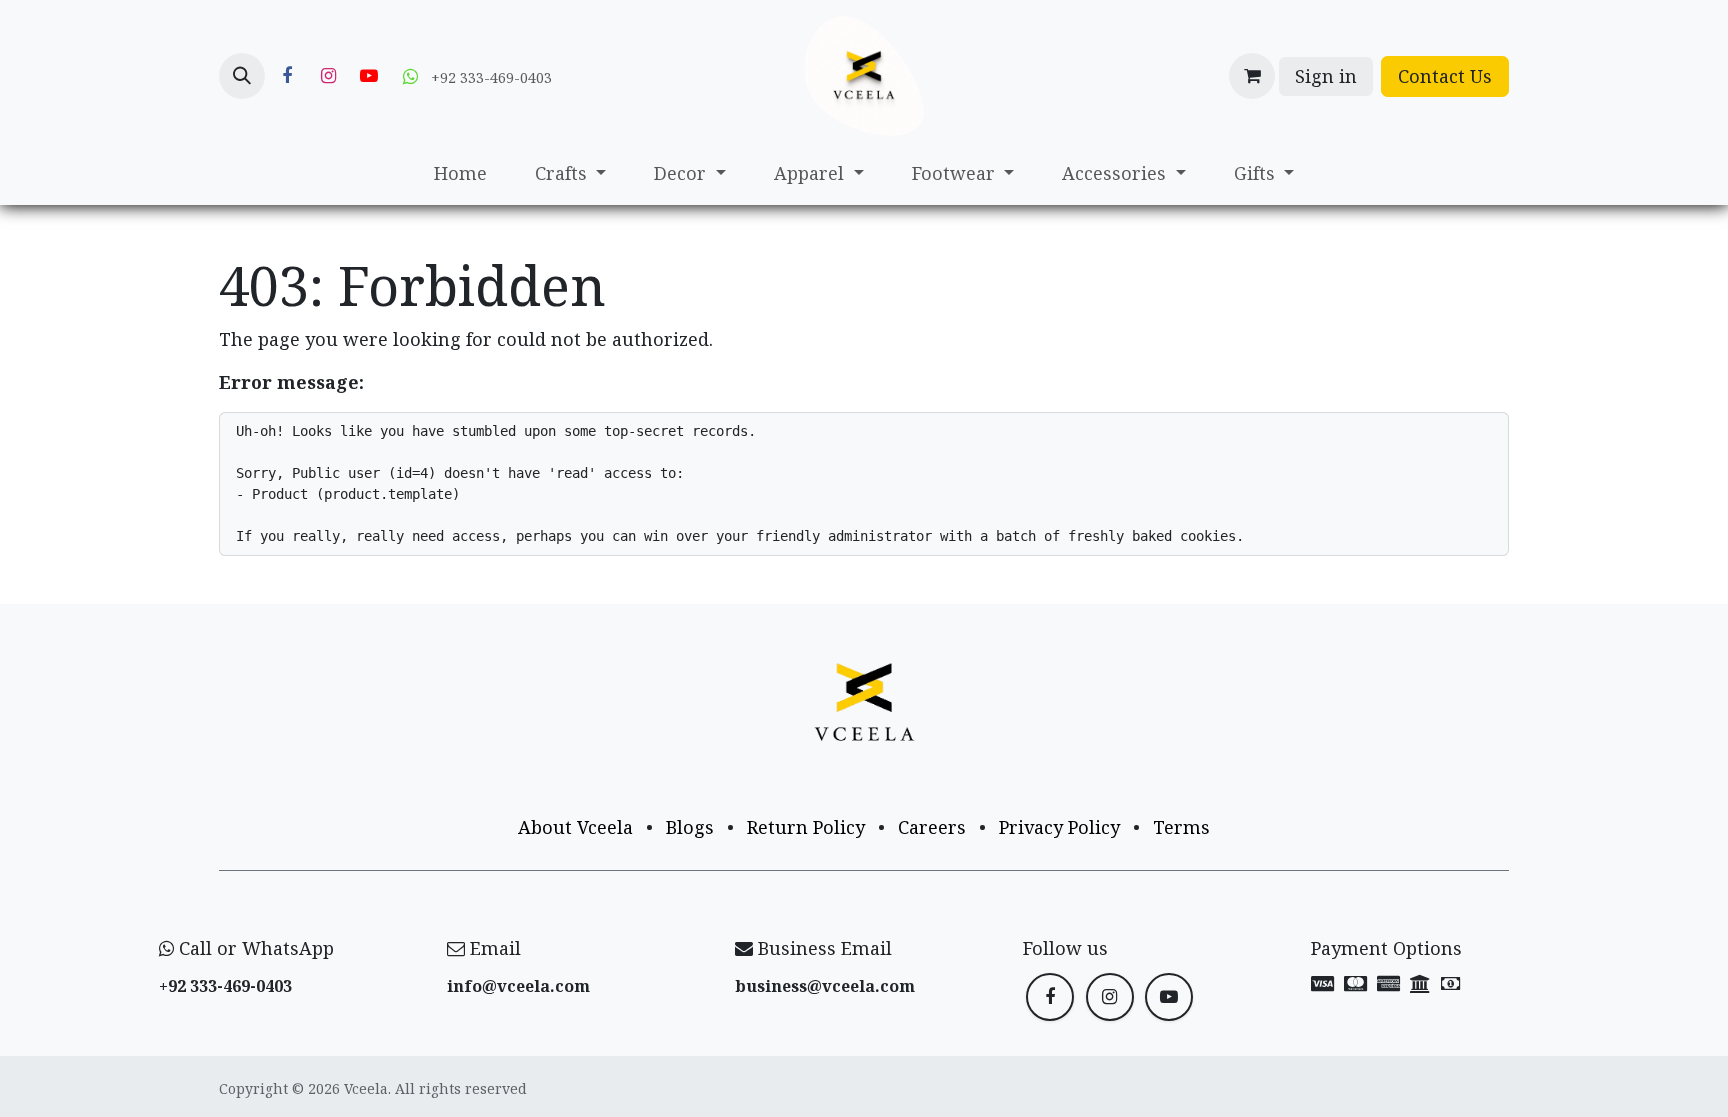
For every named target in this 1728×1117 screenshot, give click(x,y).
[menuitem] (460, 173)
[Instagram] (328, 76)
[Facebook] (287, 76)
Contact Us (1445, 76)
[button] (242, 76)
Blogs (690, 827)
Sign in (1326, 76)
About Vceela (575, 827)
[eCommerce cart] (1252, 76)
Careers (932, 827)
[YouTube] (369, 76)
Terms (1181, 827)
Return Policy (806, 827)
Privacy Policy (1059, 827)
